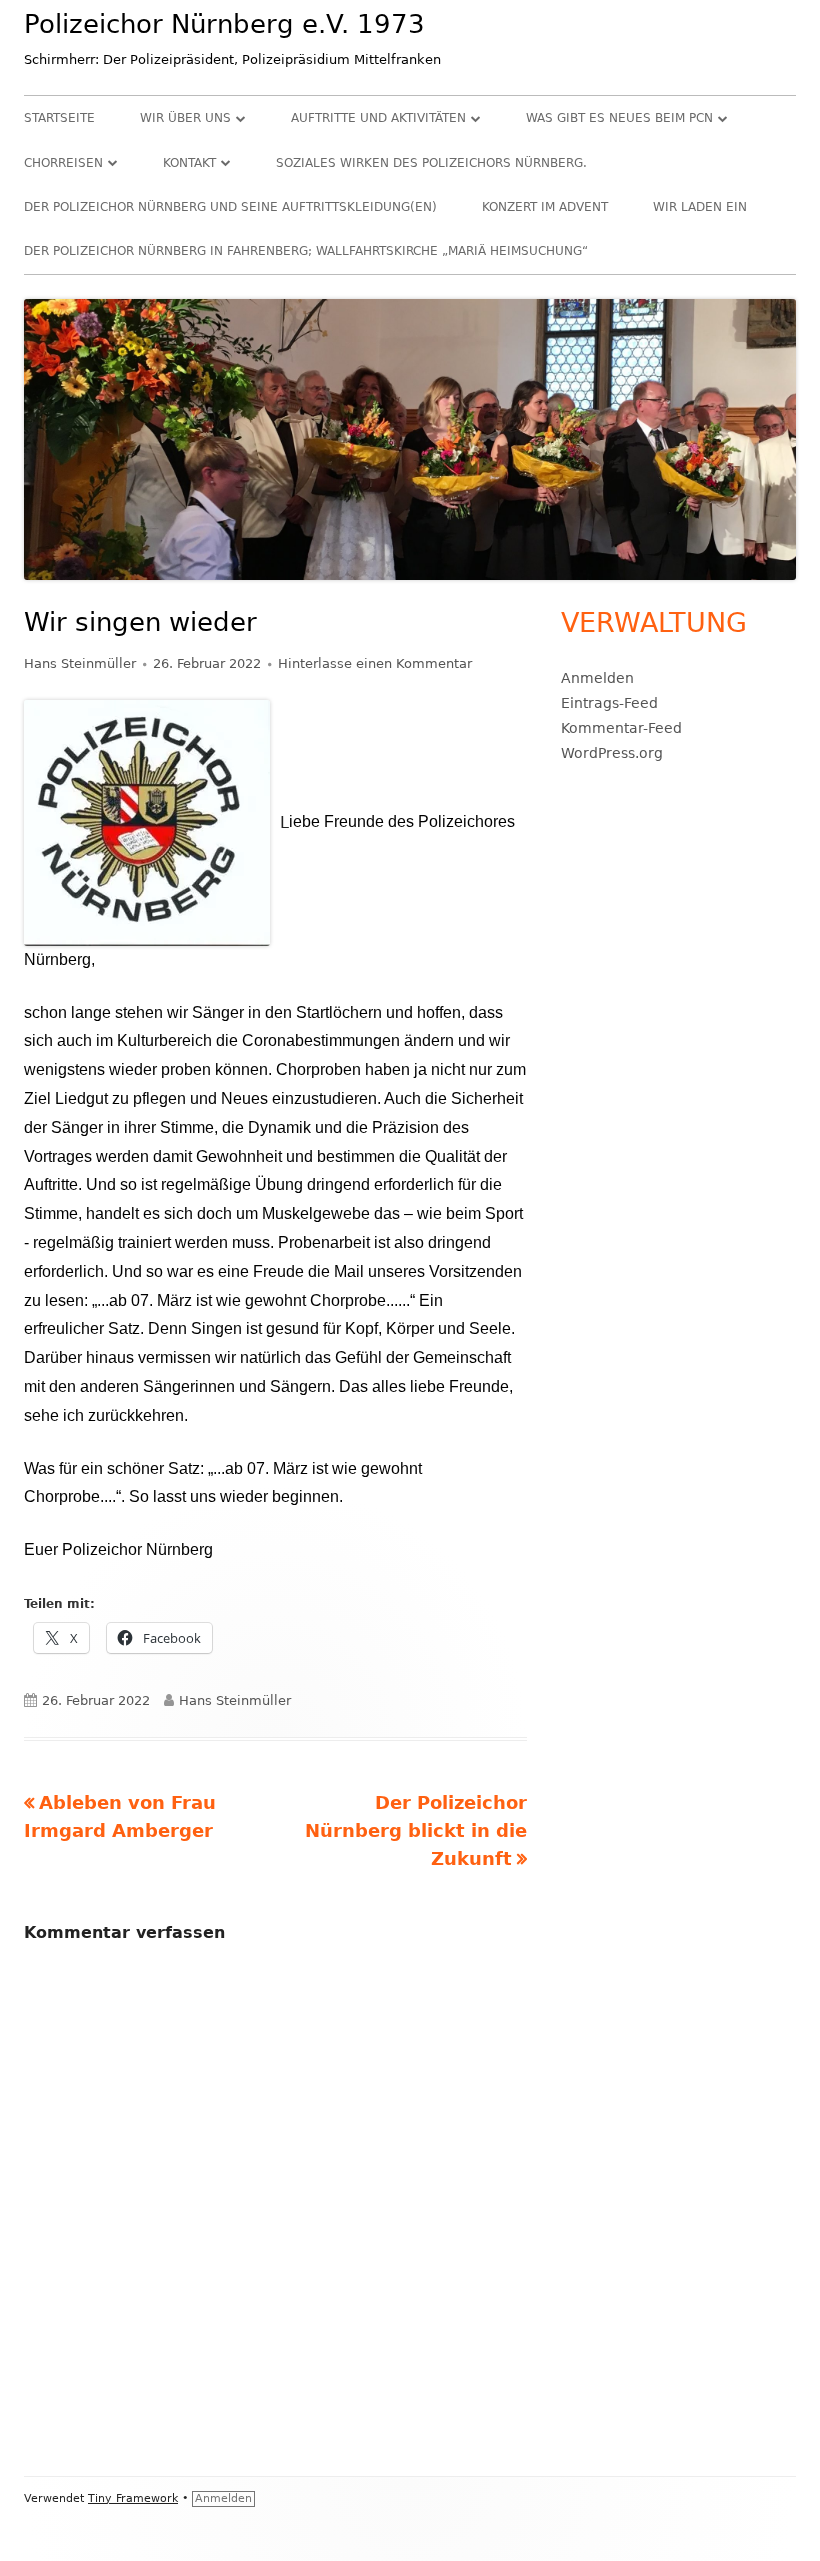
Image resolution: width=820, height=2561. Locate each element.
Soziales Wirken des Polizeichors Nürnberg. (431, 163)
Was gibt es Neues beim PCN (619, 118)
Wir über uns (185, 118)
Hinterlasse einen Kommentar (375, 663)
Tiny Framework (133, 2498)
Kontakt (189, 163)
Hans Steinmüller (80, 663)
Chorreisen (63, 163)
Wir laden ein (700, 207)
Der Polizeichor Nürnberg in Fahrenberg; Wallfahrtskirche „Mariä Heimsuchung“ (306, 251)
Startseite (59, 118)
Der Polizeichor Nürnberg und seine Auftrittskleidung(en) (230, 207)
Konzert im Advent (545, 207)
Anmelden (597, 678)
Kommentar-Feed (621, 728)
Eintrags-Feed (609, 703)
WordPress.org (612, 753)
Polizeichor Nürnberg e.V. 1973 (224, 24)
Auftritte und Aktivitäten (378, 118)
